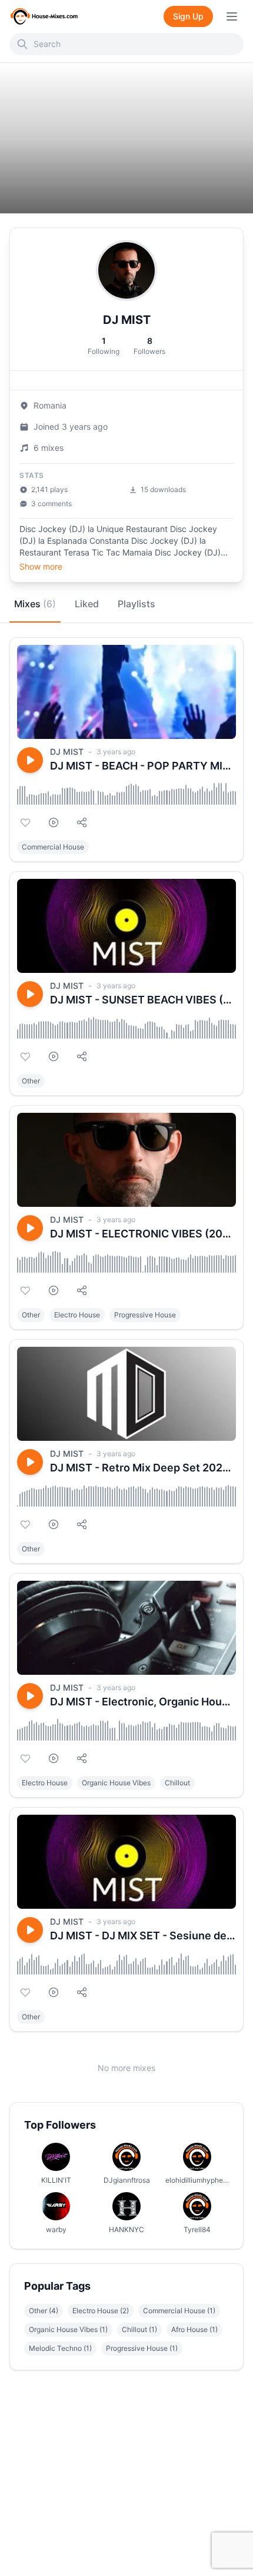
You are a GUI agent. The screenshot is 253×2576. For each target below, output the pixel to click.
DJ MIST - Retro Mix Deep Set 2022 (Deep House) (143, 1468)
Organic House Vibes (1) (68, 2329)
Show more (41, 566)
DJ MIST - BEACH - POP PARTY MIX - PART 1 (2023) (143, 766)
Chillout (177, 1783)
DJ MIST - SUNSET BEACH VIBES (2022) (143, 1000)
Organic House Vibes (116, 1783)
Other (31, 1081)
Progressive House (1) (142, 2348)
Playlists (137, 604)
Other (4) (44, 2311)
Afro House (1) (194, 2329)
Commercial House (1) (179, 2311)
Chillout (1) (139, 2329)
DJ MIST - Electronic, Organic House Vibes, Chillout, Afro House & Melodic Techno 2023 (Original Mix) (143, 1702)
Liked (87, 604)
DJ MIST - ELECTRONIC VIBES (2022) (143, 1234)
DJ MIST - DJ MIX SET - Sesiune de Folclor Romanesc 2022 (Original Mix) (143, 1936)
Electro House (77, 1315)
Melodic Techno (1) (60, 2348)
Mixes (35, 604)
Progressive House (145, 1315)
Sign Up (188, 16)
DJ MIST (67, 752)
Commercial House (53, 847)
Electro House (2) (101, 2311)
